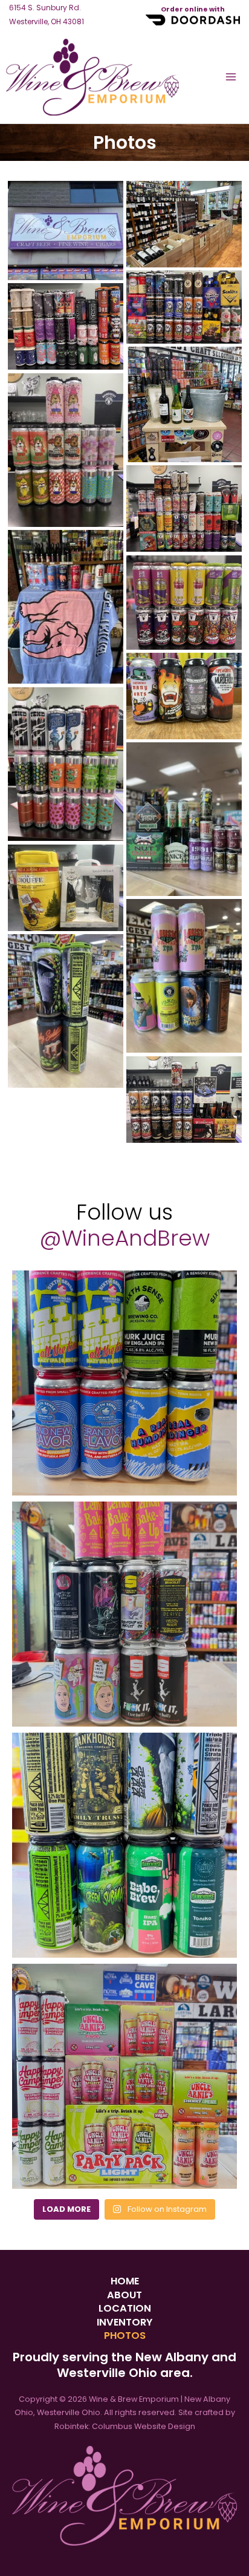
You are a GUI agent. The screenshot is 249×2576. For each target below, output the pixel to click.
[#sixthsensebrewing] (124, 1383)
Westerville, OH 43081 (47, 15)
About (124, 2295)
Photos (125, 2336)
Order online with (193, 9)
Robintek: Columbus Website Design (125, 2426)
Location (125, 2309)
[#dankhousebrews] (124, 1845)
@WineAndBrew (124, 1238)
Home (125, 2281)
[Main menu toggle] (231, 77)
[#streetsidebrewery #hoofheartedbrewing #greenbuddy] (124, 1614)
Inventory (124, 2323)
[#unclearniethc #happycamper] (124, 2076)
